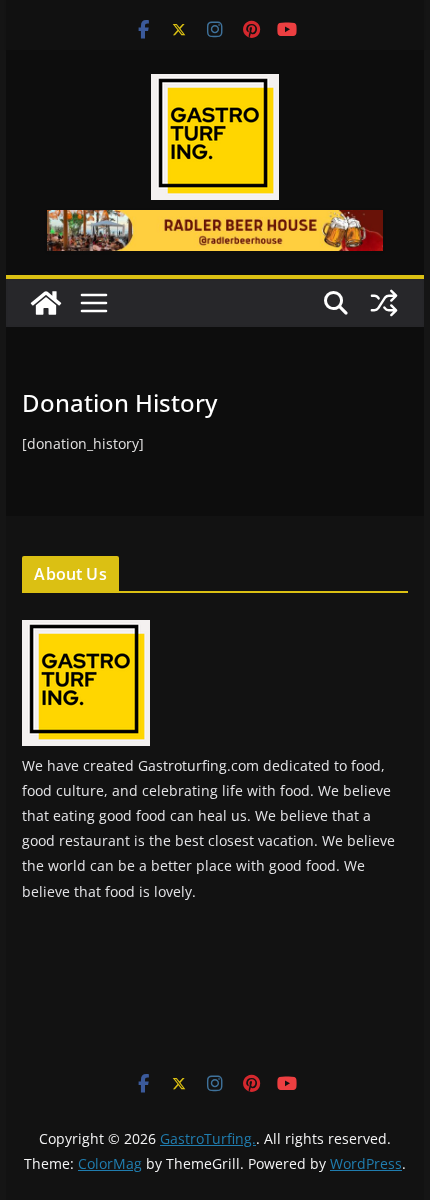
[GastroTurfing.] (46, 303)
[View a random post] (384, 303)
